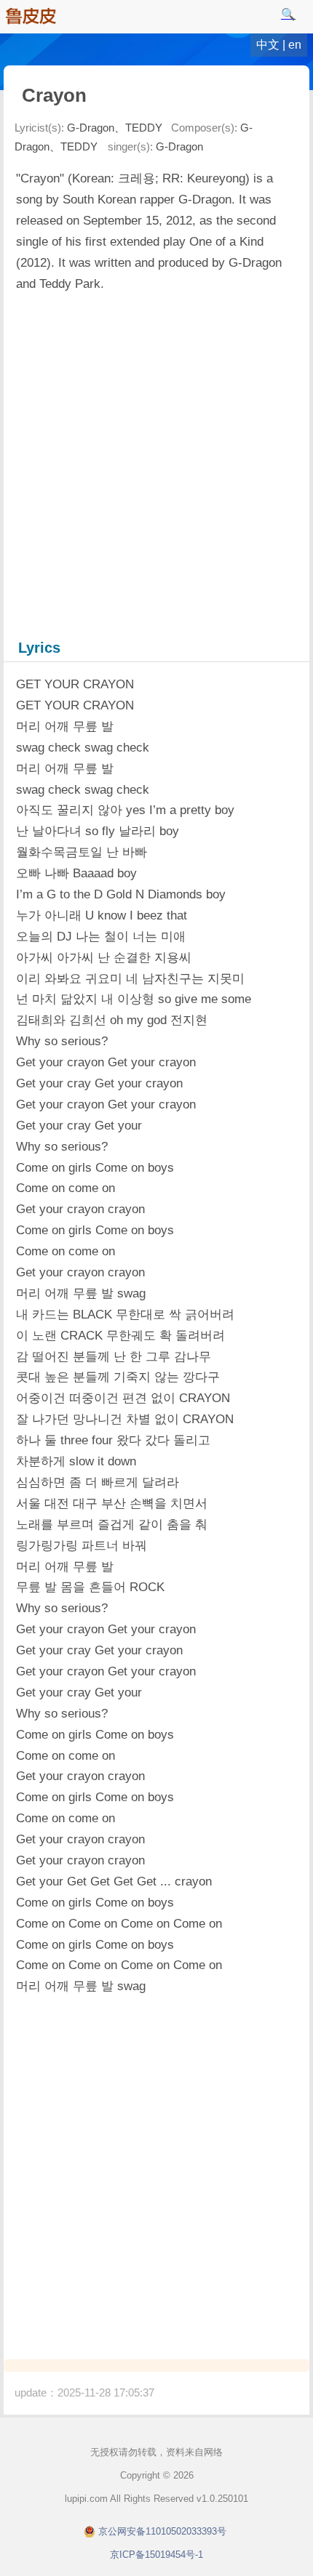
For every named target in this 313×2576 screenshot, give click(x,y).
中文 (268, 45)
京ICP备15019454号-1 (156, 2555)
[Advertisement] (156, 464)
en (295, 45)
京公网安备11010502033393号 (162, 2531)
